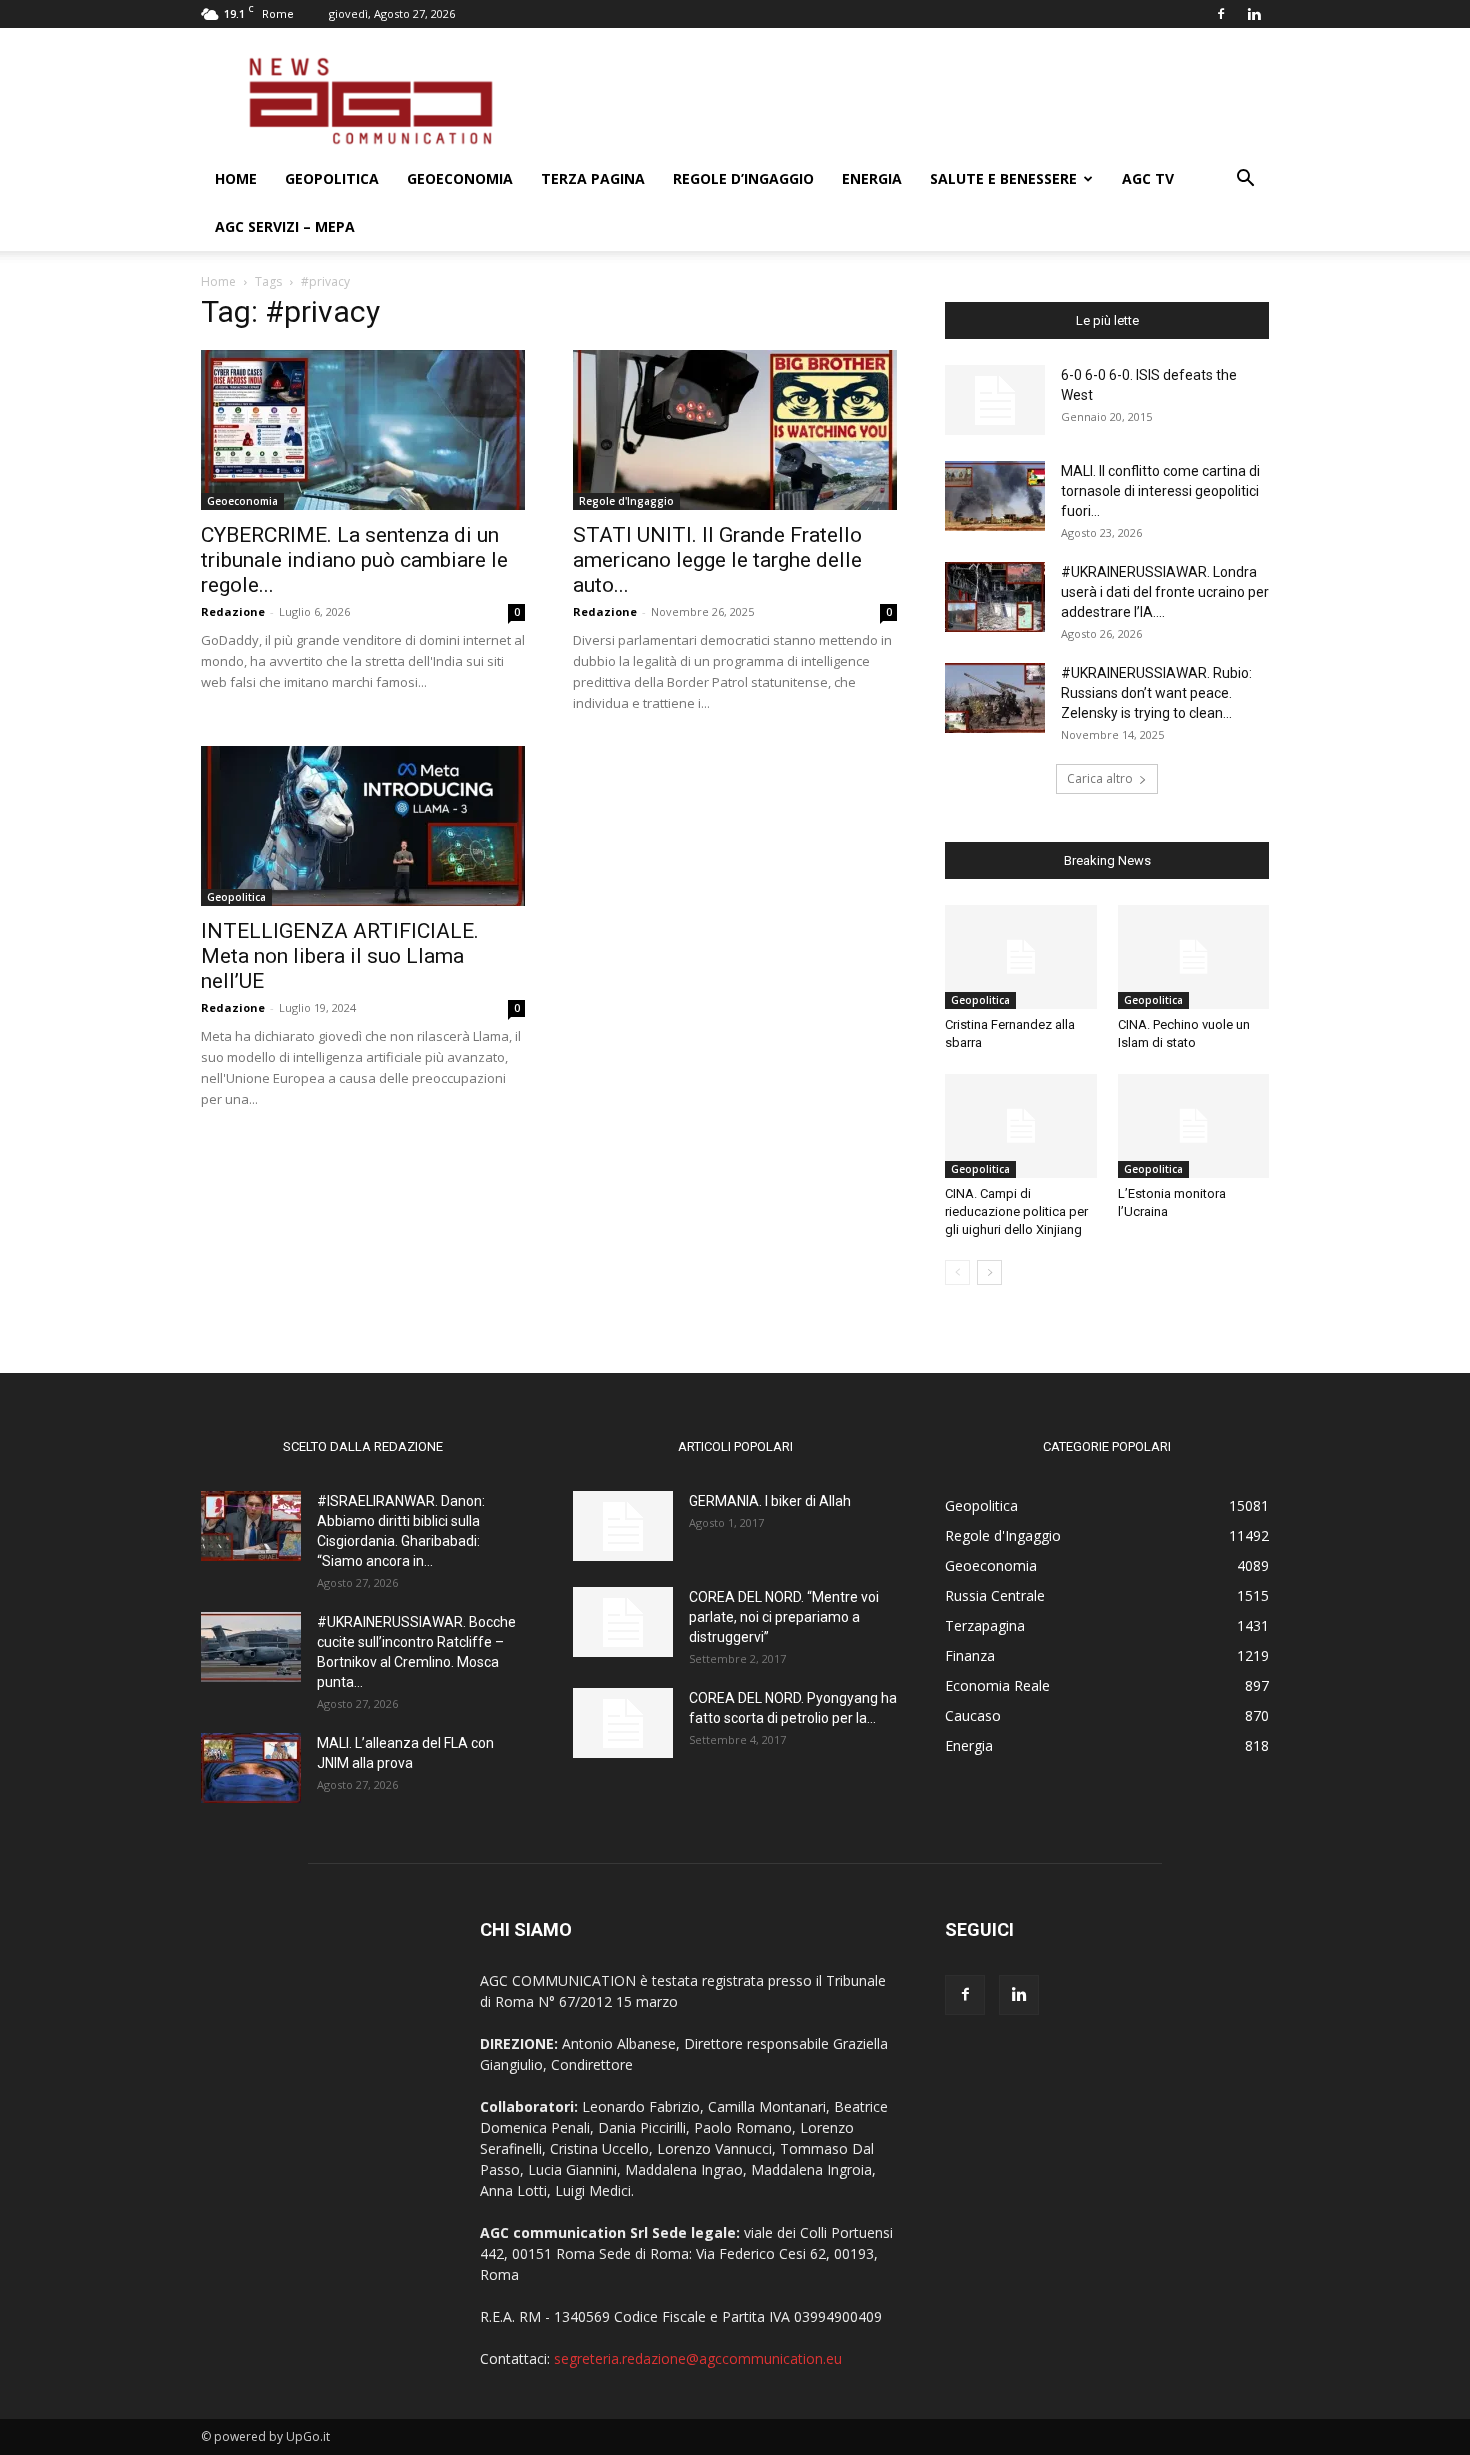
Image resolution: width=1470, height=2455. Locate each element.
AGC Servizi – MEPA (285, 226)
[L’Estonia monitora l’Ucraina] (1194, 1126)
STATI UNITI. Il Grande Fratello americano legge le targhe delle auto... (717, 560)
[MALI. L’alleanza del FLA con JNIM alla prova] (251, 1768)
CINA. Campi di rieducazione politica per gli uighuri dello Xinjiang (1016, 1211)
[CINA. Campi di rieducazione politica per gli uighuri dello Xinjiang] (1021, 1126)
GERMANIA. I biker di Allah (770, 1501)
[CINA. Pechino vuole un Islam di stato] (1194, 957)
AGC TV (1148, 178)
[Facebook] (1221, 14)
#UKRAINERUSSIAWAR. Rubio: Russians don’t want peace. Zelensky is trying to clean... (1156, 693)
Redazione (233, 611)
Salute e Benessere (1003, 178)
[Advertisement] (905, 101)
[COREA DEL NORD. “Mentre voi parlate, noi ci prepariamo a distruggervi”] (623, 1622)
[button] (1245, 180)
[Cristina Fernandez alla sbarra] (1021, 957)
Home (236, 178)
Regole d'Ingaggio (626, 501)
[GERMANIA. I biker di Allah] (623, 1526)
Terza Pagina (593, 178)
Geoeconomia (460, 178)
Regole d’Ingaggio (743, 178)
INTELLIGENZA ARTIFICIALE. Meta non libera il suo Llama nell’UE (340, 956)
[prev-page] (957, 1272)
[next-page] (989, 1272)
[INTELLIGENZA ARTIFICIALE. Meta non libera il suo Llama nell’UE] (363, 826)
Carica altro (1100, 778)
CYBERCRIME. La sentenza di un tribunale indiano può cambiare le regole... (354, 560)
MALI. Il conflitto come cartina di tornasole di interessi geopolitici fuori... (1160, 491)
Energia (872, 178)
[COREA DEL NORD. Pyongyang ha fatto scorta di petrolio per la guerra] (623, 1723)
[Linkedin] (1254, 14)
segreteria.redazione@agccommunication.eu (698, 2358)
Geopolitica (332, 178)
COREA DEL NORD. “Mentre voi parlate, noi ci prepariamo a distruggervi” (784, 1617)
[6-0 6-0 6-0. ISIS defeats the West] (995, 400)
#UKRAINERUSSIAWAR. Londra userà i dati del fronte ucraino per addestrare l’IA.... (1165, 592)
